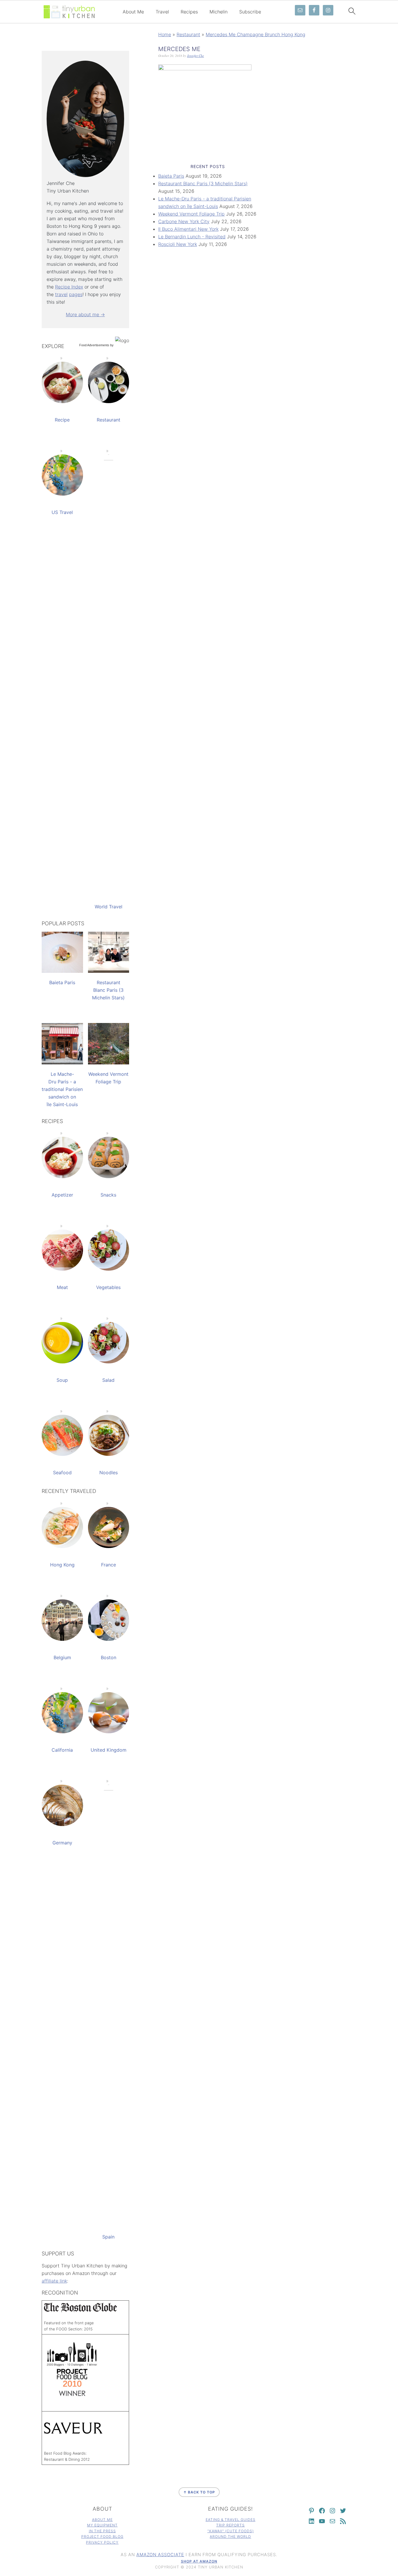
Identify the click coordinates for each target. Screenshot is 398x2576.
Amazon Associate (160, 2555)
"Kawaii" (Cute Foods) (231, 2531)
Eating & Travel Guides (231, 2520)
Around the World (230, 2536)
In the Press (102, 2531)
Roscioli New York (178, 244)
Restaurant (188, 34)
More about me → (85, 314)
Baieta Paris (171, 176)
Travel (162, 12)
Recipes (189, 12)
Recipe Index (69, 287)
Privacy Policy (102, 2542)
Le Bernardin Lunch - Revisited (192, 237)
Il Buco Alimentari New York (188, 229)
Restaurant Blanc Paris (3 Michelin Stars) (203, 183)
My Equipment (102, 2525)
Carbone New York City (184, 221)
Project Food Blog (102, 2536)
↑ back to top (199, 2492)
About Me (133, 12)
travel (61, 294)
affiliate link (54, 2281)
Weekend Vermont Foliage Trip (191, 214)
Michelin (219, 12)
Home (165, 34)
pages (76, 294)
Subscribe (250, 12)
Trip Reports (230, 2525)
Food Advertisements (94, 345)
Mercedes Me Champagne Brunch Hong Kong (256, 34)
